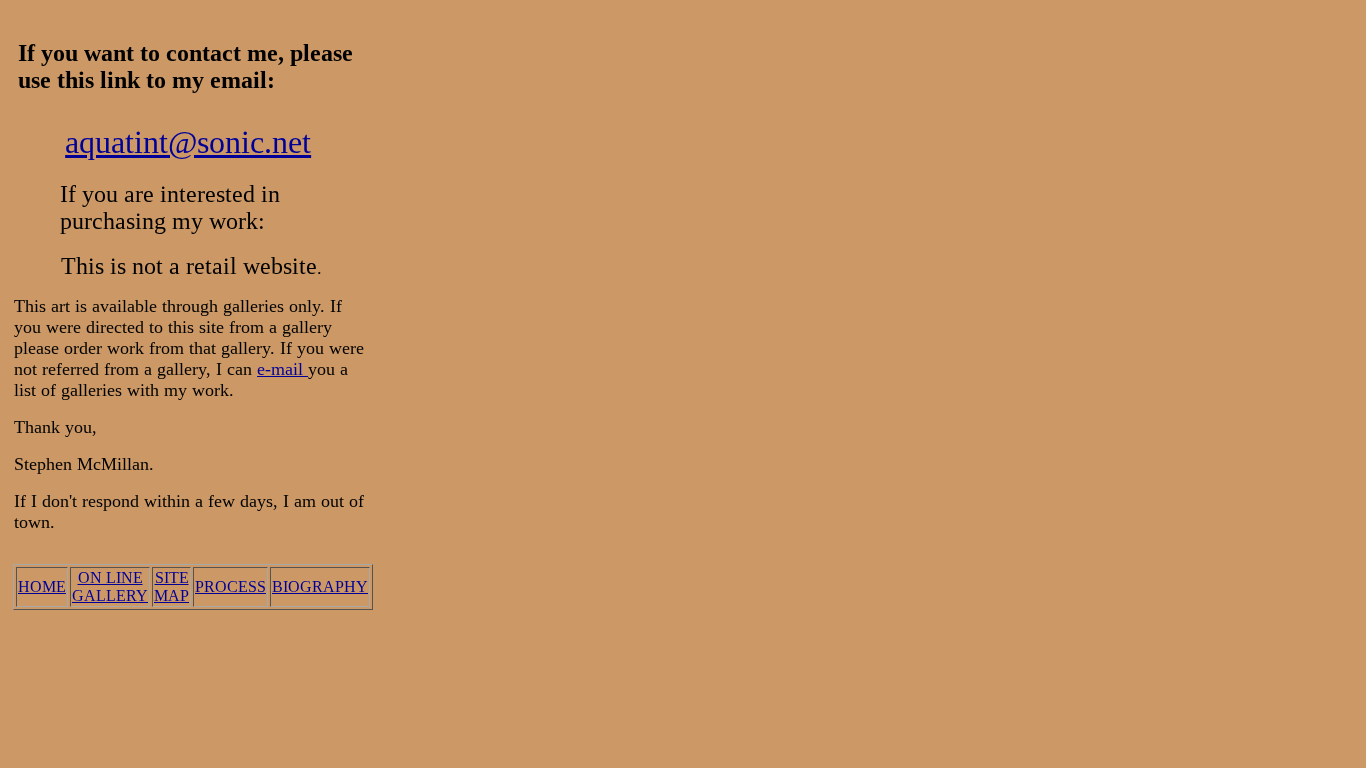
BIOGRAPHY (320, 586)
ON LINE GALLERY (110, 586)
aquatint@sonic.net (188, 142)
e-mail (282, 369)
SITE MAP (171, 586)
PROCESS (230, 586)
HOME (42, 586)
